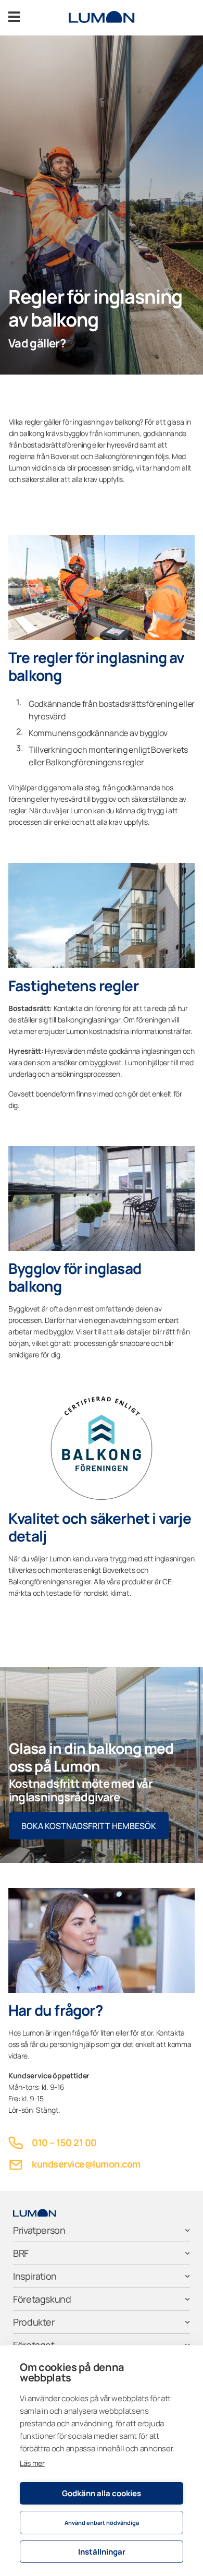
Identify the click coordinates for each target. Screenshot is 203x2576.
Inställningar (102, 2552)
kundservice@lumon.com (86, 2164)
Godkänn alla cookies (102, 2493)
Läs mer (32, 2463)
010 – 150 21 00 (64, 2142)
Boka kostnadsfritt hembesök (89, 1826)
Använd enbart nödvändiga (102, 2523)
